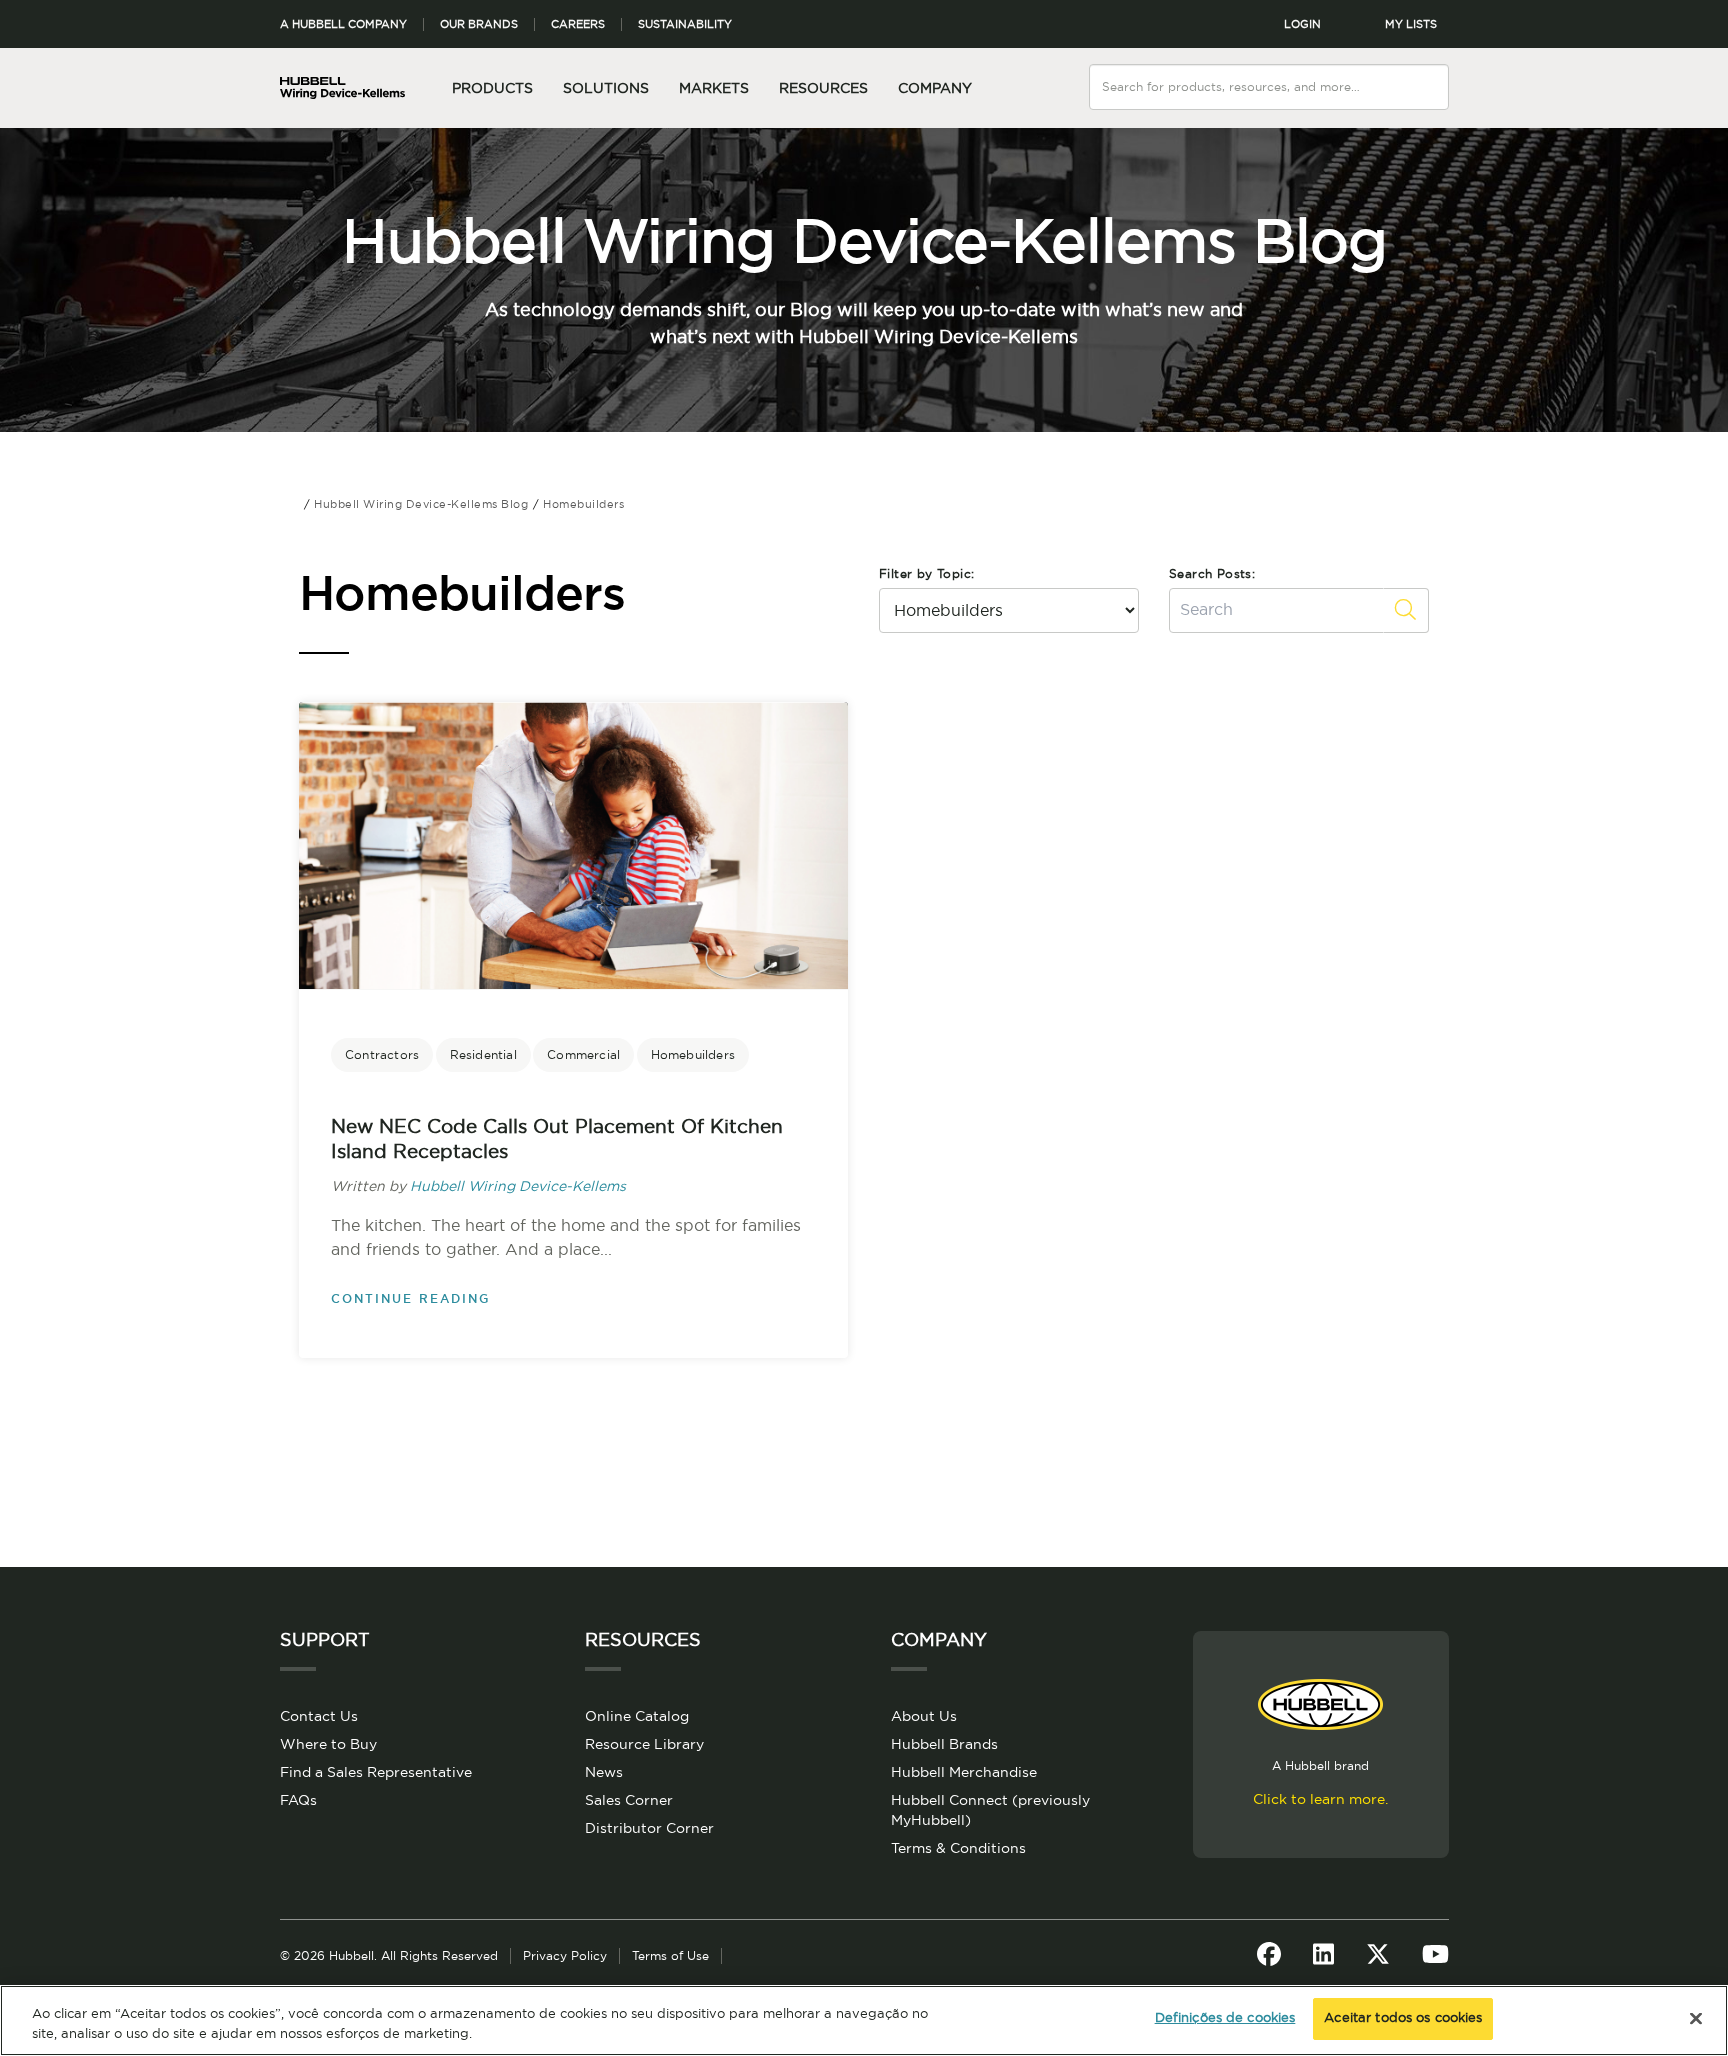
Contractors (382, 1055)
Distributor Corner (649, 1829)
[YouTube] (1435, 1956)
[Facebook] (1269, 1956)
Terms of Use (670, 1956)
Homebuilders (693, 1055)
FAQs (298, 1801)
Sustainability (685, 24)
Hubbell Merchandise (964, 1773)
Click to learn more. (1320, 1800)
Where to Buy (328, 1745)
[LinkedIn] (1323, 1956)
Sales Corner (629, 1801)
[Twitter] (1378, 1956)
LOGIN (1302, 24)
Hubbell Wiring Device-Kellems (518, 1187)
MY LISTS (1411, 24)
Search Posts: (1212, 574)
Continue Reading (410, 1299)
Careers (578, 24)
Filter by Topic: (926, 574)
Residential (483, 1055)
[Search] (1435, 75)
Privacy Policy (565, 1956)
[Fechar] (1696, 2018)
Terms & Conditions (958, 1849)
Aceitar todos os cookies (1403, 2018)
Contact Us (319, 1717)
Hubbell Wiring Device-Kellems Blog (864, 244)
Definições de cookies (1225, 2018)
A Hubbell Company (343, 24)
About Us (924, 1717)
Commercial (583, 1055)
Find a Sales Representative (376, 1773)
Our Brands (479, 24)
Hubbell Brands (944, 1745)
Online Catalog (637, 1717)
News (604, 1773)
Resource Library (644, 1745)
